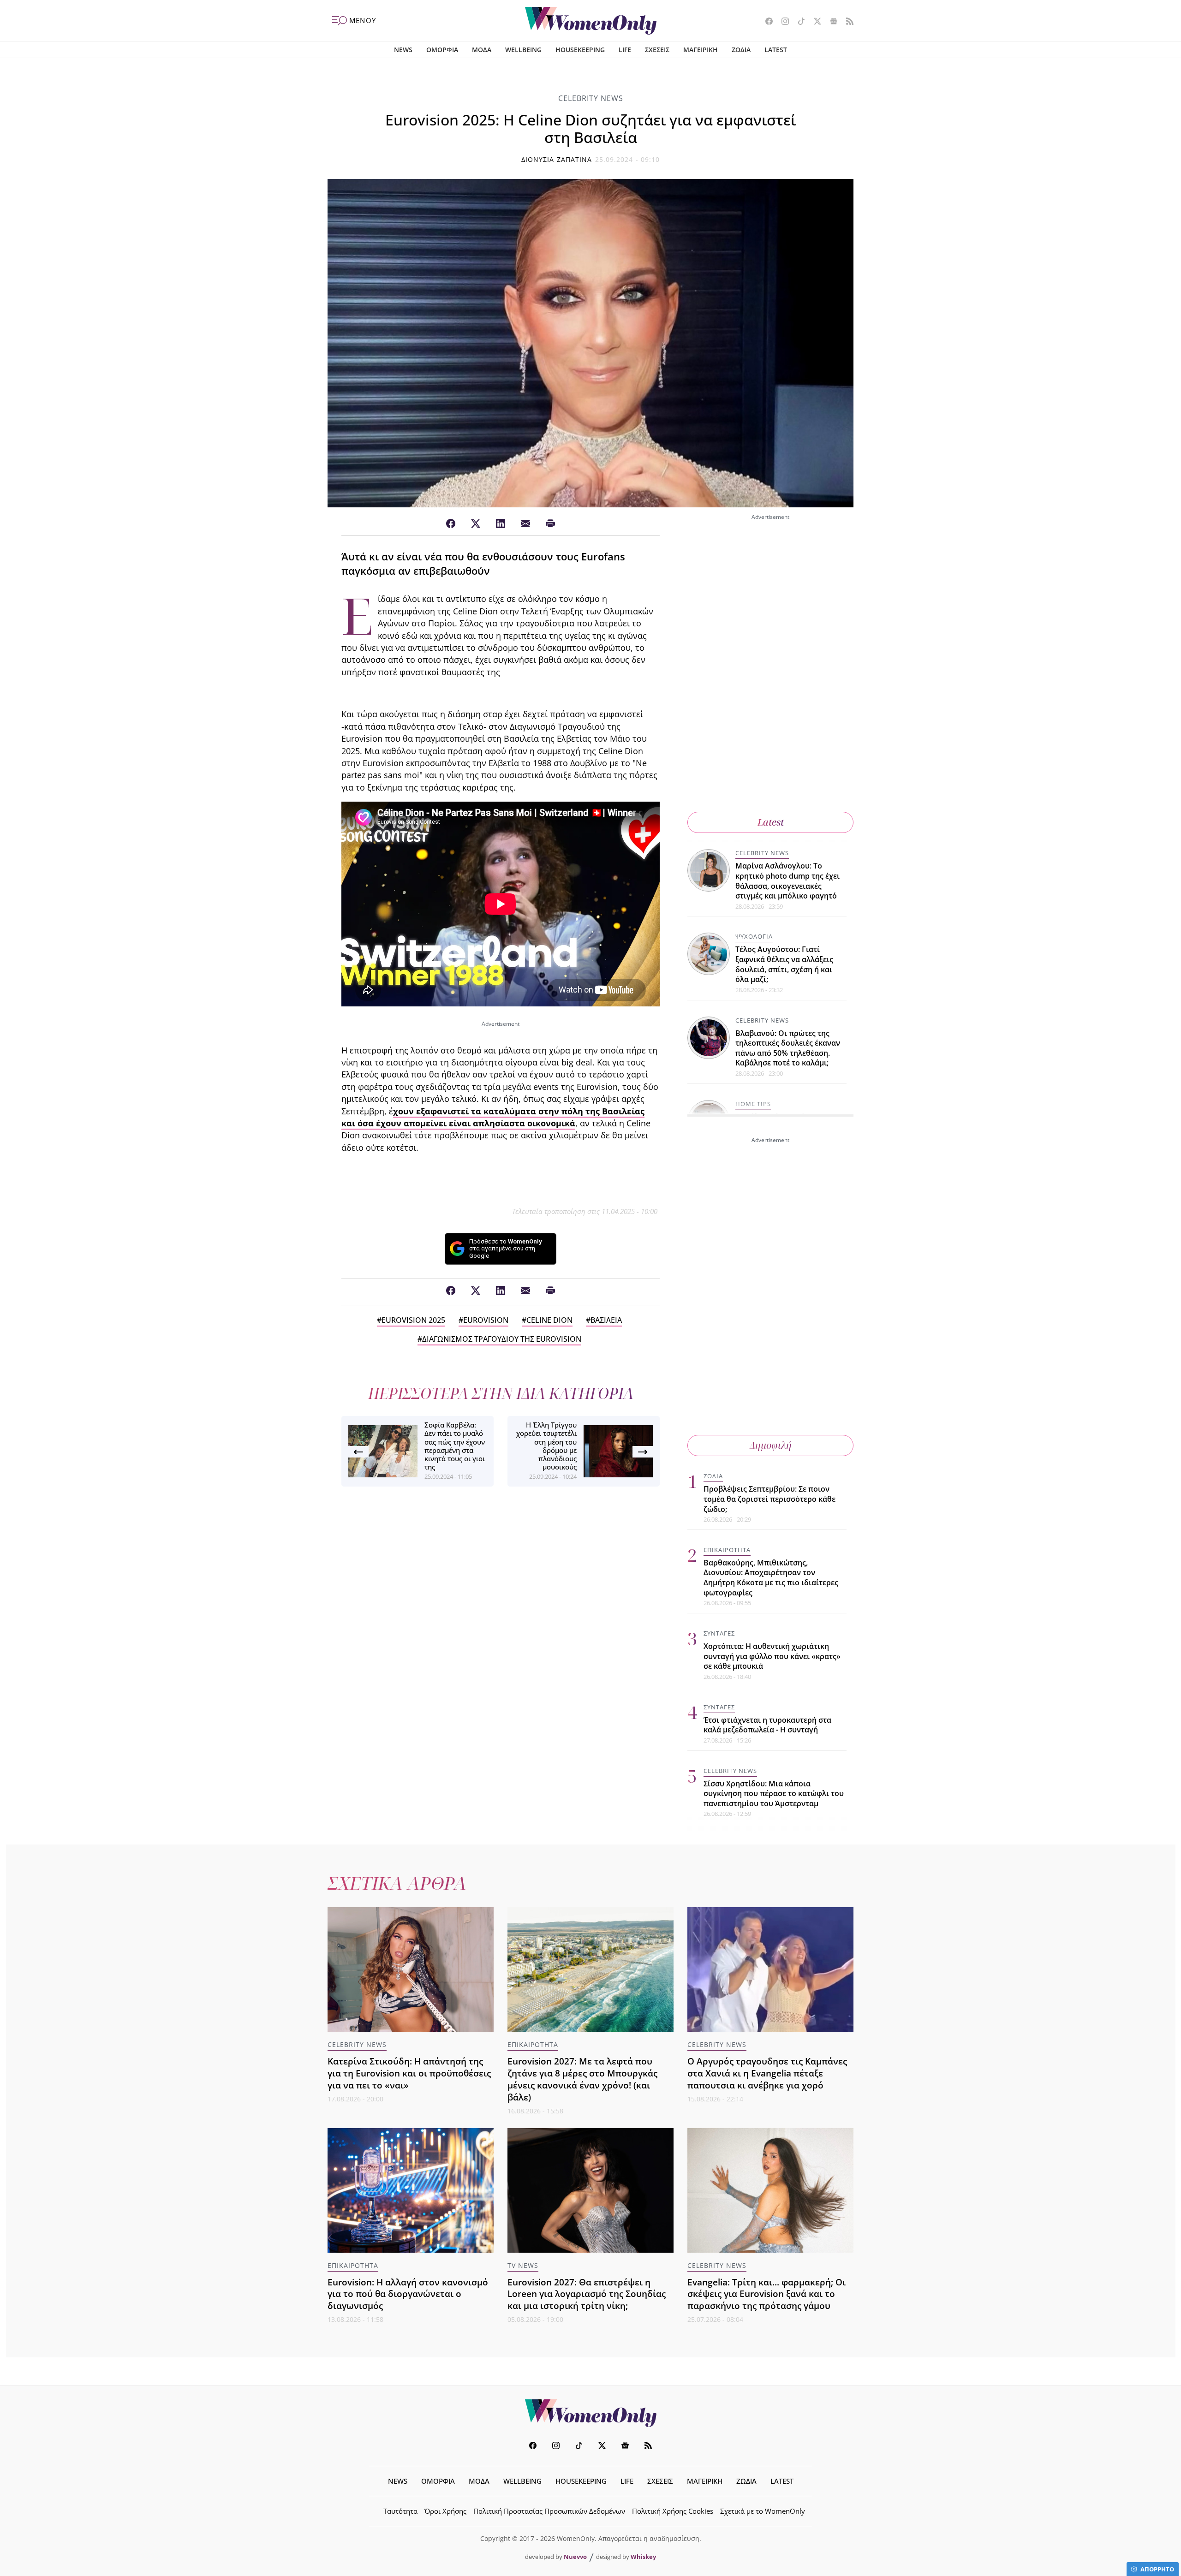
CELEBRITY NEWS (591, 98)
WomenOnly (590, 2413)
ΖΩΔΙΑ (741, 50)
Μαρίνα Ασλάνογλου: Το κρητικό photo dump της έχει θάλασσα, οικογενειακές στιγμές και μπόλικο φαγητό (787, 881)
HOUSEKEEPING (580, 50)
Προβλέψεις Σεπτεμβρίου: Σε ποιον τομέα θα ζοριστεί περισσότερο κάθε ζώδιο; (769, 1499)
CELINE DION (549, 1320)
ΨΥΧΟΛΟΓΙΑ (754, 936)
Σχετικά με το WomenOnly (763, 2511)
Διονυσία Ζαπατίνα (557, 159)
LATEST (776, 50)
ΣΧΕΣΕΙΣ (657, 50)
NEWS (403, 50)
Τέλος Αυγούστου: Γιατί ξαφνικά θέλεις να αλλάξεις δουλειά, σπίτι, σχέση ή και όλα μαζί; (784, 964)
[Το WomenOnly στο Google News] (830, 22)
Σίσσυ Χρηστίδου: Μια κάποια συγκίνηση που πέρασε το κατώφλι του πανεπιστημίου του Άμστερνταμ (774, 1794)
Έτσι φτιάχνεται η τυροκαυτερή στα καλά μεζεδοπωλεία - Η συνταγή (767, 1725)
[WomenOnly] (591, 21)
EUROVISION (486, 1320)
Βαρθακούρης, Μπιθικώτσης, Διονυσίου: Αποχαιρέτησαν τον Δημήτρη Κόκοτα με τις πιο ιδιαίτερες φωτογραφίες (771, 1578)
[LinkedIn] (501, 524)
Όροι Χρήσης (445, 2511)
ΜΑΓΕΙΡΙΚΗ (701, 50)
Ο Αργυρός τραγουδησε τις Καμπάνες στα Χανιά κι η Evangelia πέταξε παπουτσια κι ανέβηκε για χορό (767, 2073)
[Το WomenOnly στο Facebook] (766, 22)
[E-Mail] (525, 524)
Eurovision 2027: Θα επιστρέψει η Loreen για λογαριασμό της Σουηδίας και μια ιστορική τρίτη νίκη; (587, 2294)
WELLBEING (523, 50)
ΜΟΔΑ (482, 50)
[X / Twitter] (476, 524)
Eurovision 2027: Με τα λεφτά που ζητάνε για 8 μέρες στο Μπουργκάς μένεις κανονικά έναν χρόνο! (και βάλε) (582, 2079)
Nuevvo (575, 2557)
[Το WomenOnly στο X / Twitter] (814, 22)
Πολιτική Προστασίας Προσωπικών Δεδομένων (549, 2511)
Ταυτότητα (400, 2511)
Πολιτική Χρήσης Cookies (673, 2511)
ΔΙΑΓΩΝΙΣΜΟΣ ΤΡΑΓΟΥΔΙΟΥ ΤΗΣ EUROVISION (502, 1339)
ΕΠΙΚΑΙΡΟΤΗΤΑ (727, 1550)
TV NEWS (523, 2265)
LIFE (625, 50)
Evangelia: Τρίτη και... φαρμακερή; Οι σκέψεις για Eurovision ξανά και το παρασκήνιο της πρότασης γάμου (766, 2294)
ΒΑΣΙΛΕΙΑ (606, 1320)
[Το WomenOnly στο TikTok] (798, 22)
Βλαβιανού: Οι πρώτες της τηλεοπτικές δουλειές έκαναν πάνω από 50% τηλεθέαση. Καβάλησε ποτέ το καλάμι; (788, 1048)
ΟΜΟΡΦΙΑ (442, 50)
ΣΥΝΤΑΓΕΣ (719, 1633)
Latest (771, 822)
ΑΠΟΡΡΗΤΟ (1157, 2569)
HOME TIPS (753, 1104)
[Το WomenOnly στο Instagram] (782, 22)
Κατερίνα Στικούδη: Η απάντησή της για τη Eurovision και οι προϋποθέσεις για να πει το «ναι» (409, 2073)
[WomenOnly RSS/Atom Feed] (846, 22)
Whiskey (643, 2557)
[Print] (550, 524)
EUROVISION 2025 (413, 1320)
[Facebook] (451, 524)
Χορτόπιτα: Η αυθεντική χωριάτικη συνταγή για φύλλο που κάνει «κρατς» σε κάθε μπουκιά (772, 1656)
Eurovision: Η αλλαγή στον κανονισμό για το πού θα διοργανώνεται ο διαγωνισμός (408, 2294)
